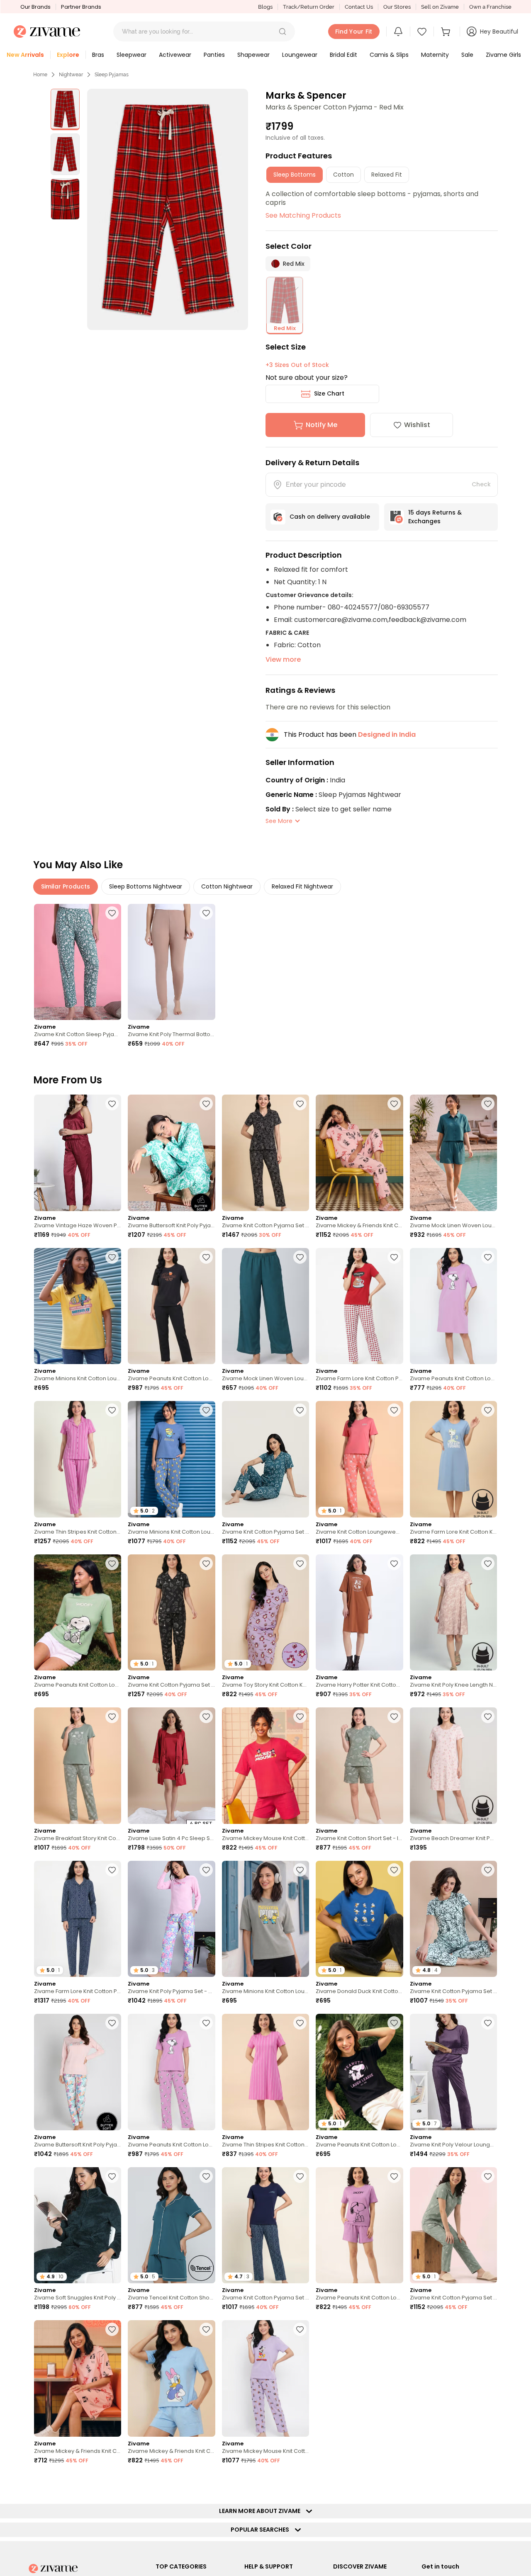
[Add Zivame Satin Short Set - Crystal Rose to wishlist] (488, 2329)
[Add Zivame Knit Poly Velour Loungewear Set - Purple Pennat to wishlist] (488, 2023)
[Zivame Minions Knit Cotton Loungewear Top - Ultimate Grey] (265, 1919)
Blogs (265, 7)
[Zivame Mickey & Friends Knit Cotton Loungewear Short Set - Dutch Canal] (171, 2378)
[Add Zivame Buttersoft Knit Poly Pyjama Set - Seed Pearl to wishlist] (112, 2023)
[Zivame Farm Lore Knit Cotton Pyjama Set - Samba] (359, 1306)
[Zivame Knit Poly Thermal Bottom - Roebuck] (171, 962)
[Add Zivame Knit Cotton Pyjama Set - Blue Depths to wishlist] (300, 2176)
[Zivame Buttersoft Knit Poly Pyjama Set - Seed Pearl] (78, 2072)
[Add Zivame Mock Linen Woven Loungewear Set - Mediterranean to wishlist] (488, 1104)
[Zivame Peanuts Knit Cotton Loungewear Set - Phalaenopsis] (171, 2072)
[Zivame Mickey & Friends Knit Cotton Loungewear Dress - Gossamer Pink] (78, 2378)
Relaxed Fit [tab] (387, 175)
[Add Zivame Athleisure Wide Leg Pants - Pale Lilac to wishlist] (300, 2483)
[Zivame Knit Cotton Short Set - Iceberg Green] (359, 1766)
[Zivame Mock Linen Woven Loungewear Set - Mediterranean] (453, 1153)
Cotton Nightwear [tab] (227, 886)
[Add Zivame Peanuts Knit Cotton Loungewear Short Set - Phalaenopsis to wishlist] (394, 2176)
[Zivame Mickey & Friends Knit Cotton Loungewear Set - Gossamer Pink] (359, 1153)
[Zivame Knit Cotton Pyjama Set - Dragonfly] (265, 1459)
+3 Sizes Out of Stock (297, 365)
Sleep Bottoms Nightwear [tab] (146, 886)
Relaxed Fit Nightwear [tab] (302, 886)
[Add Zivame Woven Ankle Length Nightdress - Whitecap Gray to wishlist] (206, 2483)
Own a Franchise (490, 7)
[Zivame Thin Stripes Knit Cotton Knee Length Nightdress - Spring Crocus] (265, 2072)
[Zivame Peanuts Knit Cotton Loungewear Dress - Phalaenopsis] (453, 1306)
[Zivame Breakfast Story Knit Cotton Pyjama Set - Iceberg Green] (78, 1766)
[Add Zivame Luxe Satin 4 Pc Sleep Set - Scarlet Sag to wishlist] (206, 1717)
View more (283, 659)
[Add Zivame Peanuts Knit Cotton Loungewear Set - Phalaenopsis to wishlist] (206, 2023)
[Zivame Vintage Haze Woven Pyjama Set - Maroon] (78, 1153)
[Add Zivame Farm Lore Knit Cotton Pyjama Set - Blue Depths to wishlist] (112, 1870)
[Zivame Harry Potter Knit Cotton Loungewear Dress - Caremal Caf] (359, 1613)
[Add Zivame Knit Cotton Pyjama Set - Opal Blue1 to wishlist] (488, 1870)
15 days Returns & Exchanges (435, 517)
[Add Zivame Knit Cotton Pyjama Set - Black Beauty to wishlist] (300, 1104)
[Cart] (447, 32)
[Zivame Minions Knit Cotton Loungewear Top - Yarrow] (78, 1306)
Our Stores (397, 7)
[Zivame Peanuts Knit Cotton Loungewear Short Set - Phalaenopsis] (359, 2225)
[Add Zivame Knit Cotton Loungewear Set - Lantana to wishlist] (394, 1410)
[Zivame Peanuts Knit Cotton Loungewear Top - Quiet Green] (78, 1613)
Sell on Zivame (440, 7)
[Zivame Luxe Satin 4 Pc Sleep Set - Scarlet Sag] (171, 1766)
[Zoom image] (168, 209)
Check (481, 484)
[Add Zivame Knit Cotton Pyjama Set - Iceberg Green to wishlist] (488, 2176)
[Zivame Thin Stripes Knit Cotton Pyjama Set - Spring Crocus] (78, 1459)
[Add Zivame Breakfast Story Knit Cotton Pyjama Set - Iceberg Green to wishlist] (112, 1717)
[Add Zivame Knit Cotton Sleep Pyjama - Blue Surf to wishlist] (112, 913)
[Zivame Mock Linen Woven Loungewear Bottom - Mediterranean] (265, 1306)
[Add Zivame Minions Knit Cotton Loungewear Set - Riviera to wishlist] (206, 1410)
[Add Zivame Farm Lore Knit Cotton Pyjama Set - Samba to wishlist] (394, 1257)
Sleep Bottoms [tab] (295, 175)
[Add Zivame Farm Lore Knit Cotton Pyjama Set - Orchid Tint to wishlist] (112, 2483)
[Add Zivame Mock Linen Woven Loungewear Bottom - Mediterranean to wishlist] (300, 1257)
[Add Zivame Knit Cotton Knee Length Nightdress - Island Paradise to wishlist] (394, 2483)
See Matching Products (303, 215)
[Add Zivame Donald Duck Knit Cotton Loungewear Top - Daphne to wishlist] (394, 1870)
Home (40, 75)
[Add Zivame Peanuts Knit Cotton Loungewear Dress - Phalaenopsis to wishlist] (488, 1257)
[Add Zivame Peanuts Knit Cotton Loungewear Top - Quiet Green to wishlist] (112, 1564)
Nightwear (71, 75)
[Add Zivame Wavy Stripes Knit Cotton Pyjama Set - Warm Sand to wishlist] (394, 2329)
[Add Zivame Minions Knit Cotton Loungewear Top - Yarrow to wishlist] (112, 1257)
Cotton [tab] (343, 175)
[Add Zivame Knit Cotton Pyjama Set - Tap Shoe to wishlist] (206, 1564)
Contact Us (359, 7)
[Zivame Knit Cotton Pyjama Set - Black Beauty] (265, 1153)
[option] (65, 109)
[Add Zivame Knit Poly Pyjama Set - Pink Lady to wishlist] (206, 1870)
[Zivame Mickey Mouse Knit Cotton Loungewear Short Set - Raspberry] (265, 1766)
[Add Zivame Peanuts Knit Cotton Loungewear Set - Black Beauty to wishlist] (206, 1257)
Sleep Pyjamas (112, 75)
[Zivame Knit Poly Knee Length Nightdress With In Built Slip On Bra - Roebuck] (453, 1613)
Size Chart (329, 393)
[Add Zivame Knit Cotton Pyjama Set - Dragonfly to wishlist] (300, 1410)
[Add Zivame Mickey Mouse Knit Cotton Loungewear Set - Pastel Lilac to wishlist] (300, 2329)
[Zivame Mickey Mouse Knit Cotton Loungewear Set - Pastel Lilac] (265, 2378)
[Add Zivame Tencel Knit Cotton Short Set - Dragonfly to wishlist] (206, 2176)
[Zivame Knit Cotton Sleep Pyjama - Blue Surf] (78, 962)
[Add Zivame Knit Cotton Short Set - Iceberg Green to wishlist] (394, 1717)
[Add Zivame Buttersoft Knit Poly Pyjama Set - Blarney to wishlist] (206, 1104)
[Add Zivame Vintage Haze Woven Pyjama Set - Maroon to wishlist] (112, 1104)
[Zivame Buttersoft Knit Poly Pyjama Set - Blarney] (171, 1153)
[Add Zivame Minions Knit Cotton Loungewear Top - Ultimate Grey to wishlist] (300, 1870)
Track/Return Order (309, 7)
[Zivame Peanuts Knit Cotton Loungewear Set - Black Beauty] (171, 1306)
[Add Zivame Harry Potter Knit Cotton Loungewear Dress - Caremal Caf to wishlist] (394, 1564)
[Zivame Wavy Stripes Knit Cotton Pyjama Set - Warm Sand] (359, 2378)
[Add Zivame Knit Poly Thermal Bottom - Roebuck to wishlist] (206, 913)
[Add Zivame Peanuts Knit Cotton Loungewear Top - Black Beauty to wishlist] (394, 2023)
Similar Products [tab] (66, 886)
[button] (283, 32)
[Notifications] (398, 32)
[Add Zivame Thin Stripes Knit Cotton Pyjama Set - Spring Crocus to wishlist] (112, 1410)
